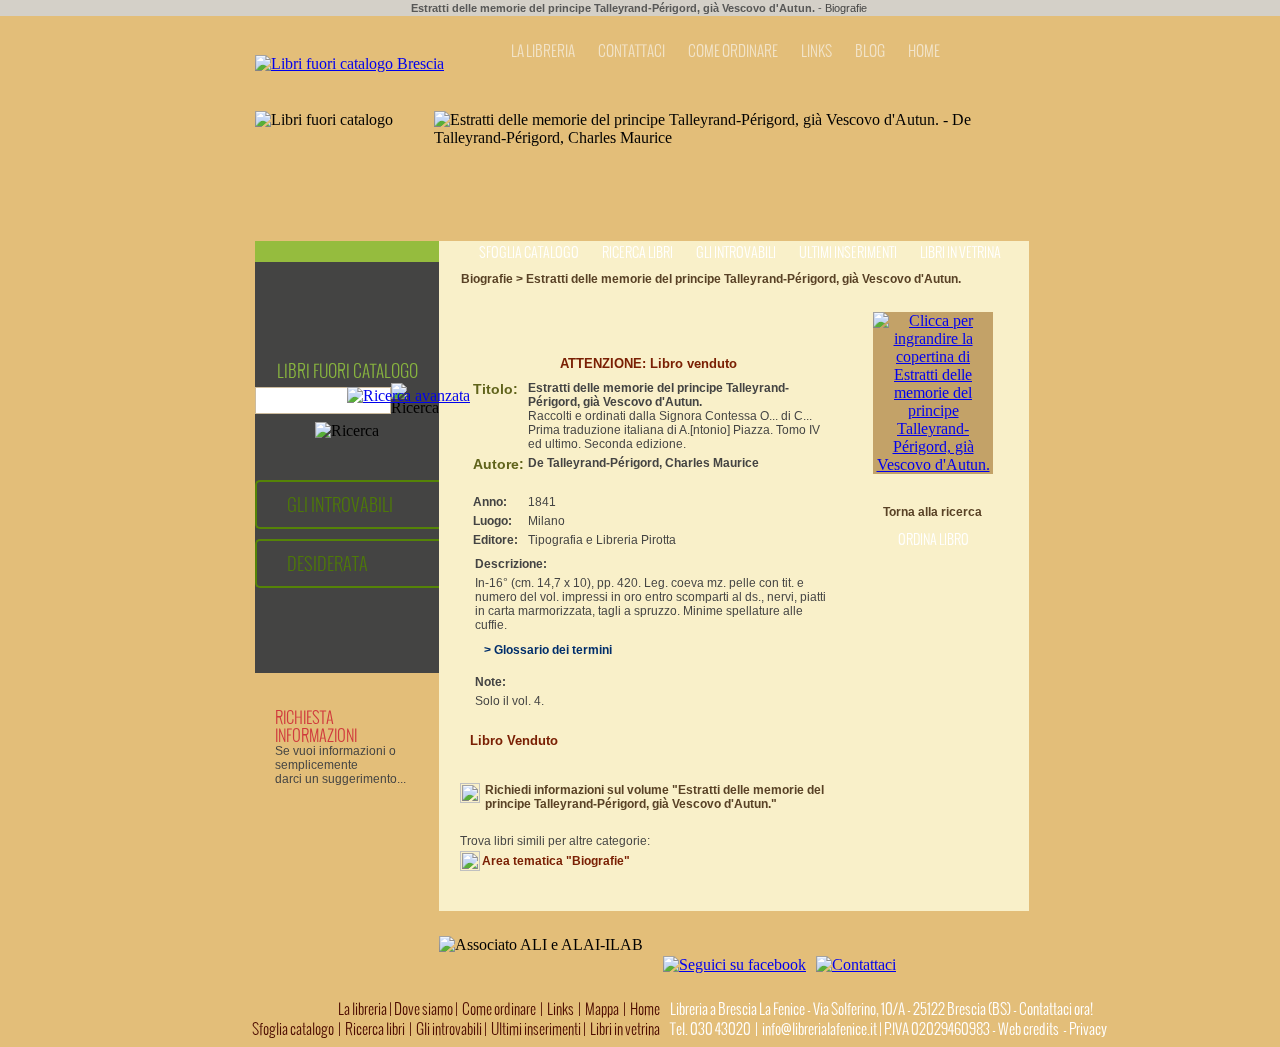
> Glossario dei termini (543, 650)
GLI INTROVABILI (340, 504)
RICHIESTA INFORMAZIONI (316, 726)
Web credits (1028, 1029)
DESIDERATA (327, 563)
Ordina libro (933, 539)
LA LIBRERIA (543, 51)
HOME (924, 51)
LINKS (816, 51)
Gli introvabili (736, 252)
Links (560, 1009)
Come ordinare (499, 1009)
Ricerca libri (637, 252)
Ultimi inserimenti (848, 252)
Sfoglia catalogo (529, 252)
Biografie (846, 8)
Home (645, 1009)
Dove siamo (423, 1009)
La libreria (363, 1009)
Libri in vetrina (960, 252)
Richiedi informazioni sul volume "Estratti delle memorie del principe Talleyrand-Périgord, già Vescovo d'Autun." (654, 797)
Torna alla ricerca (932, 512)
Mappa (602, 1009)
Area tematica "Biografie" (556, 861)
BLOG (870, 51)
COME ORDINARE (733, 51)
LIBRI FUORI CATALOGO (347, 371)
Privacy (1088, 1029)
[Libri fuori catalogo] (349, 63)
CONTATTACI (631, 51)
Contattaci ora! (1056, 1009)
